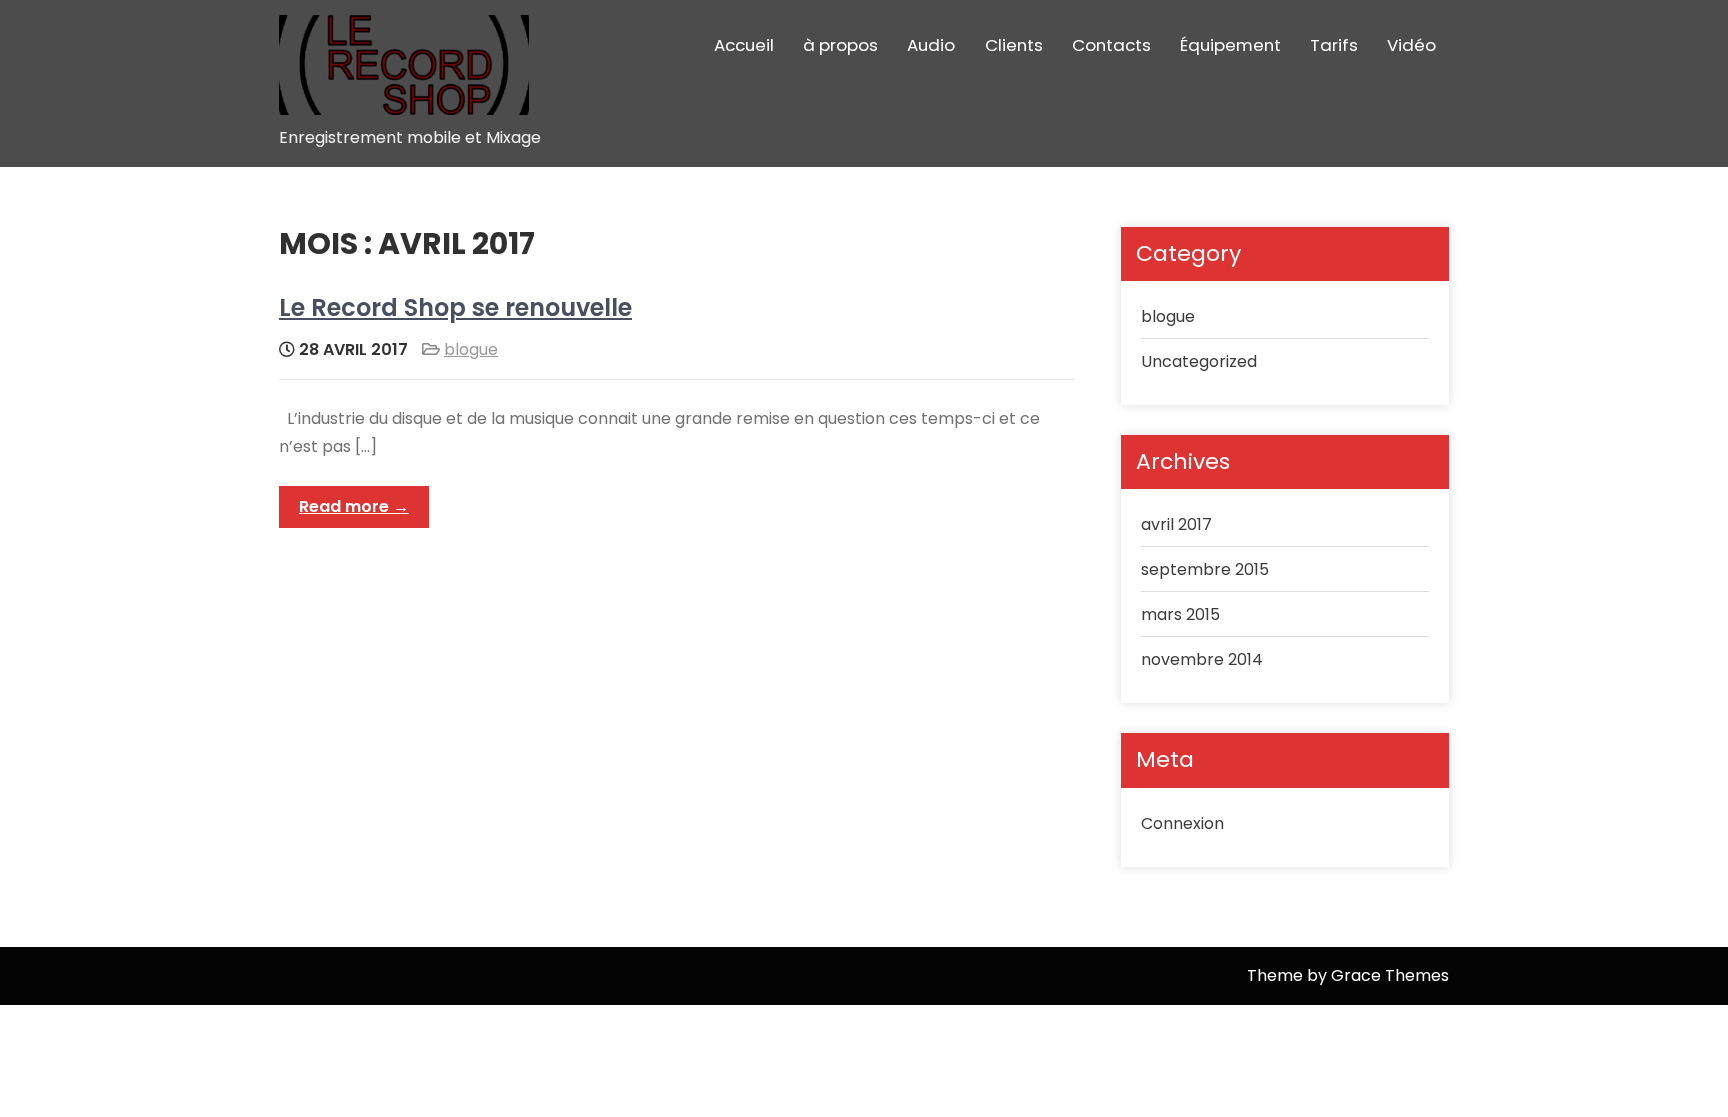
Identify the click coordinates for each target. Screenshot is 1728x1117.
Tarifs (1334, 45)
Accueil (744, 45)
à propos (840, 45)
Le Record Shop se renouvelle (455, 307)
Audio (931, 45)
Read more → (354, 506)
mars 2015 (1180, 614)
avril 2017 (1176, 524)
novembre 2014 (1202, 659)
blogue (471, 349)
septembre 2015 (1205, 569)
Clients (1014, 45)
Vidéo (1411, 45)
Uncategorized (1199, 361)
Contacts (1111, 45)
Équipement (1230, 45)
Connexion (1182, 823)
